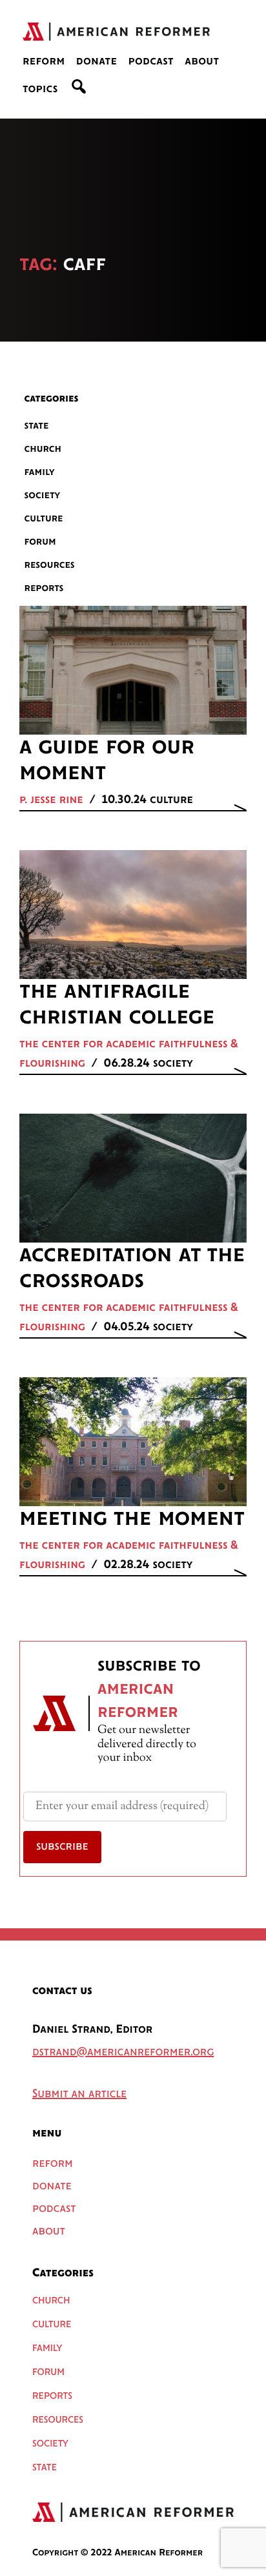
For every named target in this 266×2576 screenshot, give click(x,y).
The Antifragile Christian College (117, 1005)
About (202, 62)
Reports (44, 588)
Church (43, 449)
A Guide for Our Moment (107, 760)
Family (40, 472)
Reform (44, 62)
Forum (40, 542)
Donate (97, 62)
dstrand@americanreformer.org (123, 2053)
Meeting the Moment (132, 1519)
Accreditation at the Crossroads (132, 1268)
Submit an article (79, 2095)
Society (43, 495)
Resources (50, 565)
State (37, 426)
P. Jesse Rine (51, 800)
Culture (44, 518)
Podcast (151, 62)
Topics (40, 90)
